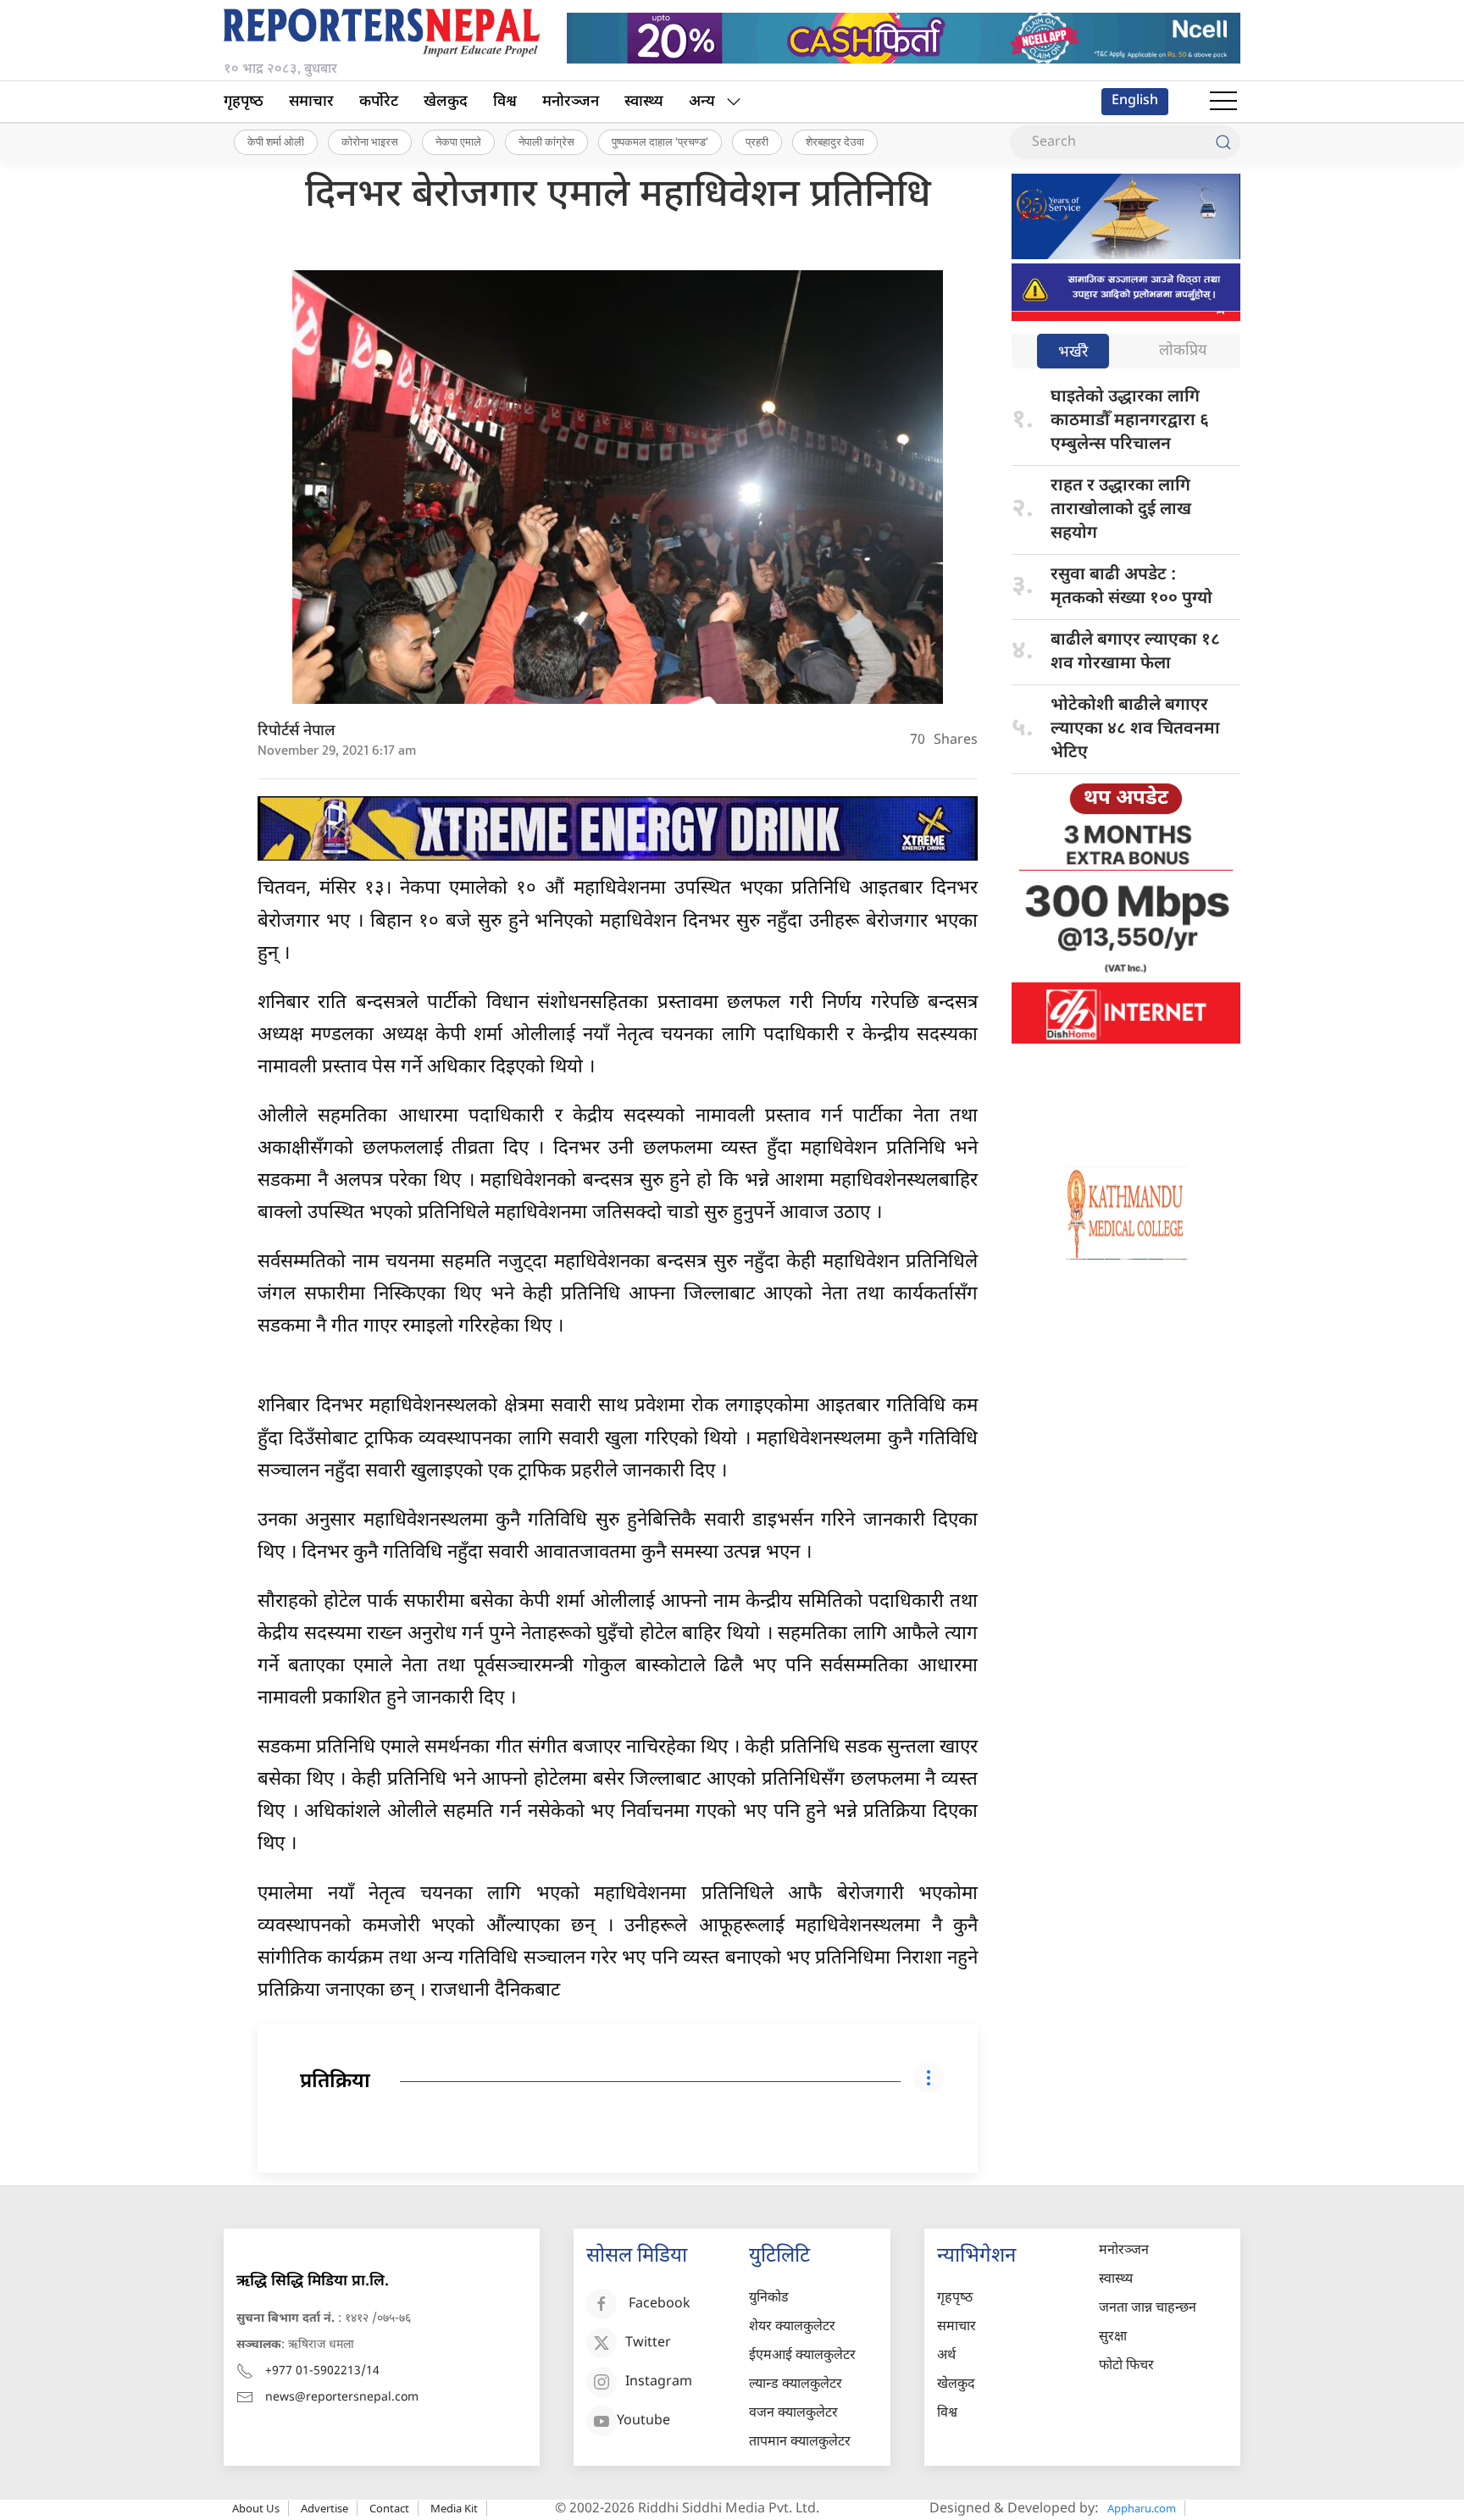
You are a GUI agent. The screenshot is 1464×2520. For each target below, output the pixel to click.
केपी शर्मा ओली (276, 141)
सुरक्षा (1113, 2337)
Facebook (660, 2304)
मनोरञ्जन (571, 102)
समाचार (311, 102)
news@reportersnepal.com (342, 2398)
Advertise (324, 2508)
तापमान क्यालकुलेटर (800, 2442)
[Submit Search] (1223, 142)
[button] (1223, 102)
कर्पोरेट (379, 102)
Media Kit (454, 2508)
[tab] (1073, 353)
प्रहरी (757, 141)
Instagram (659, 2382)
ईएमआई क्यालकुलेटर (802, 2356)
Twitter (648, 2343)
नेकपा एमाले (458, 141)
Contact (389, 2508)
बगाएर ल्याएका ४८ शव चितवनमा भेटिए (1135, 729)
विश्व (505, 102)
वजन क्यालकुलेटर (793, 2414)
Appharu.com (1142, 2508)
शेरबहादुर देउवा (835, 141)
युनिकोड (769, 2298)
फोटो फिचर (1126, 2366)
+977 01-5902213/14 (322, 2371)
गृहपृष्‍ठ (244, 102)
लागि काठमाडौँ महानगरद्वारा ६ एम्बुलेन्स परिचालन (1130, 421)
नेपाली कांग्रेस (546, 141)
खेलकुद (446, 102)
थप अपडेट (1126, 799)
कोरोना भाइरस (370, 141)
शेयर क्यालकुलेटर (792, 2327)
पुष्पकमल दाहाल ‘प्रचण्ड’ (660, 141)
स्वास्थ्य (644, 102)
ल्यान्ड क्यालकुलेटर (796, 2385)
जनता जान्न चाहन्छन (1148, 2309)
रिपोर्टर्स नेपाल (297, 731)
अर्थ (946, 2356)
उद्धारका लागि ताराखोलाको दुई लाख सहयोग (1121, 510)
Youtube (643, 2421)
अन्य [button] (702, 102)
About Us (256, 2508)
